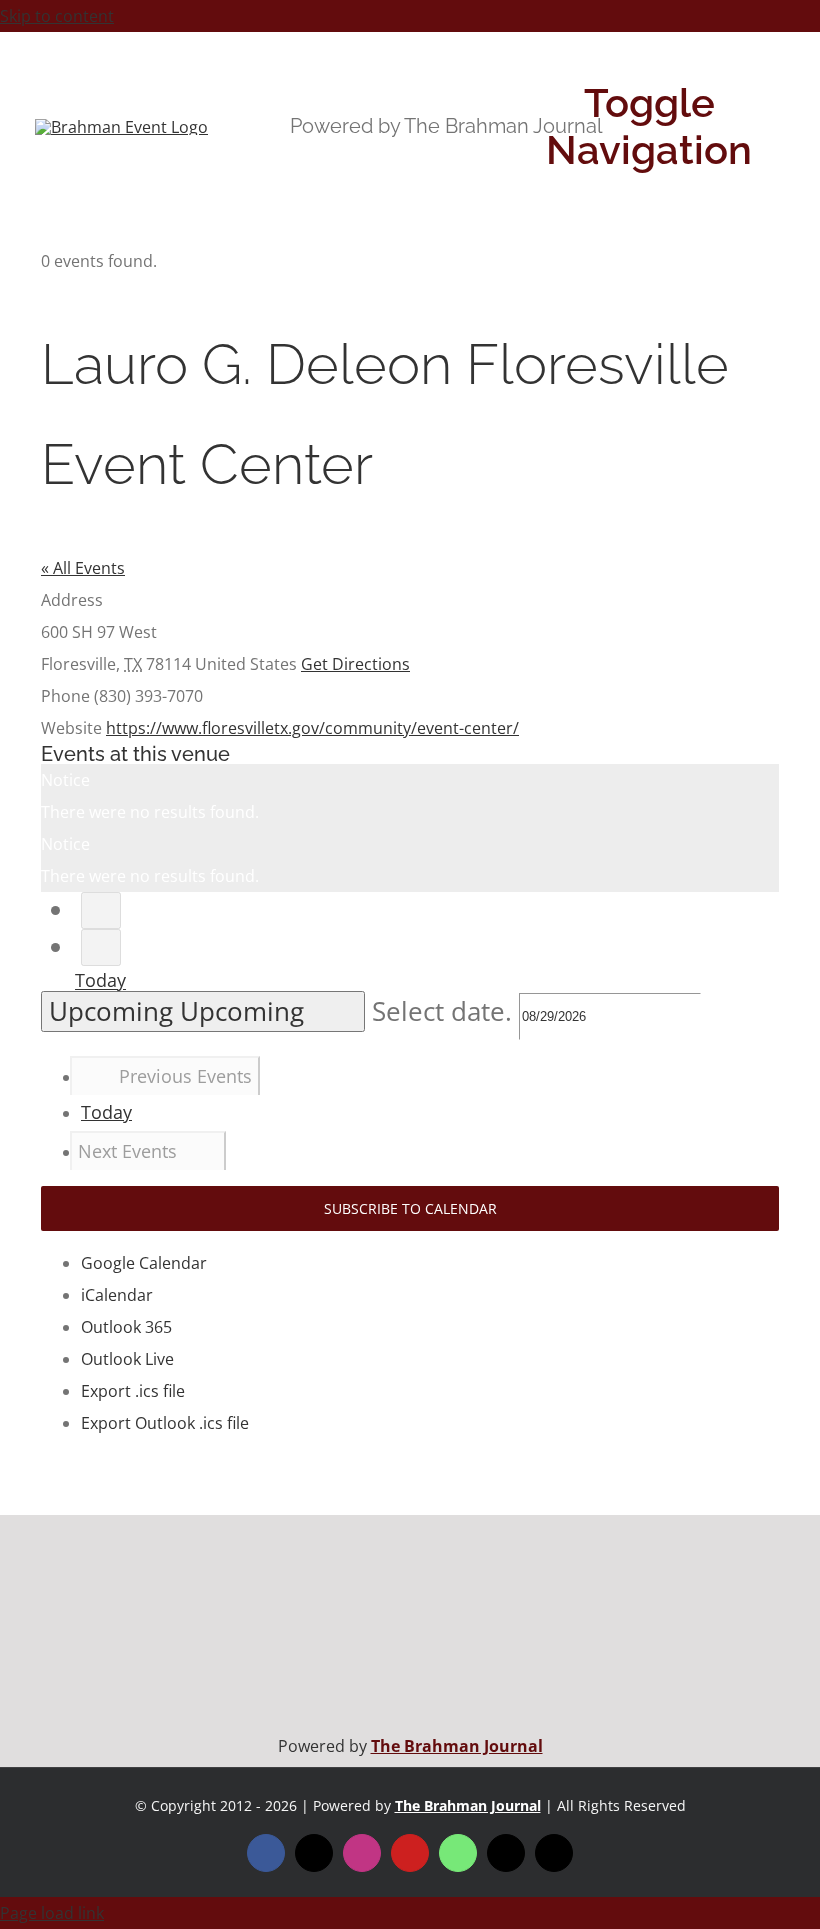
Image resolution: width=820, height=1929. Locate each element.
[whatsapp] (458, 1853)
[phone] (554, 1853)
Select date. (445, 1011)
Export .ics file (133, 1391)
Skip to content (57, 16)
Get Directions (355, 664)
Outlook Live (127, 1359)
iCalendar (117, 1295)
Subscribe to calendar (410, 1208)
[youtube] (410, 1853)
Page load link (52, 1913)
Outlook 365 (126, 1327)
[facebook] (266, 1853)
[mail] (506, 1853)
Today (100, 981)
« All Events (83, 568)
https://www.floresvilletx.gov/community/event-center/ (312, 728)
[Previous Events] (101, 910)
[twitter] (314, 1853)
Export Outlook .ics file (165, 1423)
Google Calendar (144, 1263)
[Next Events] (101, 947)
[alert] (410, 796)
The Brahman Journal (457, 1746)
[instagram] (362, 1853)
